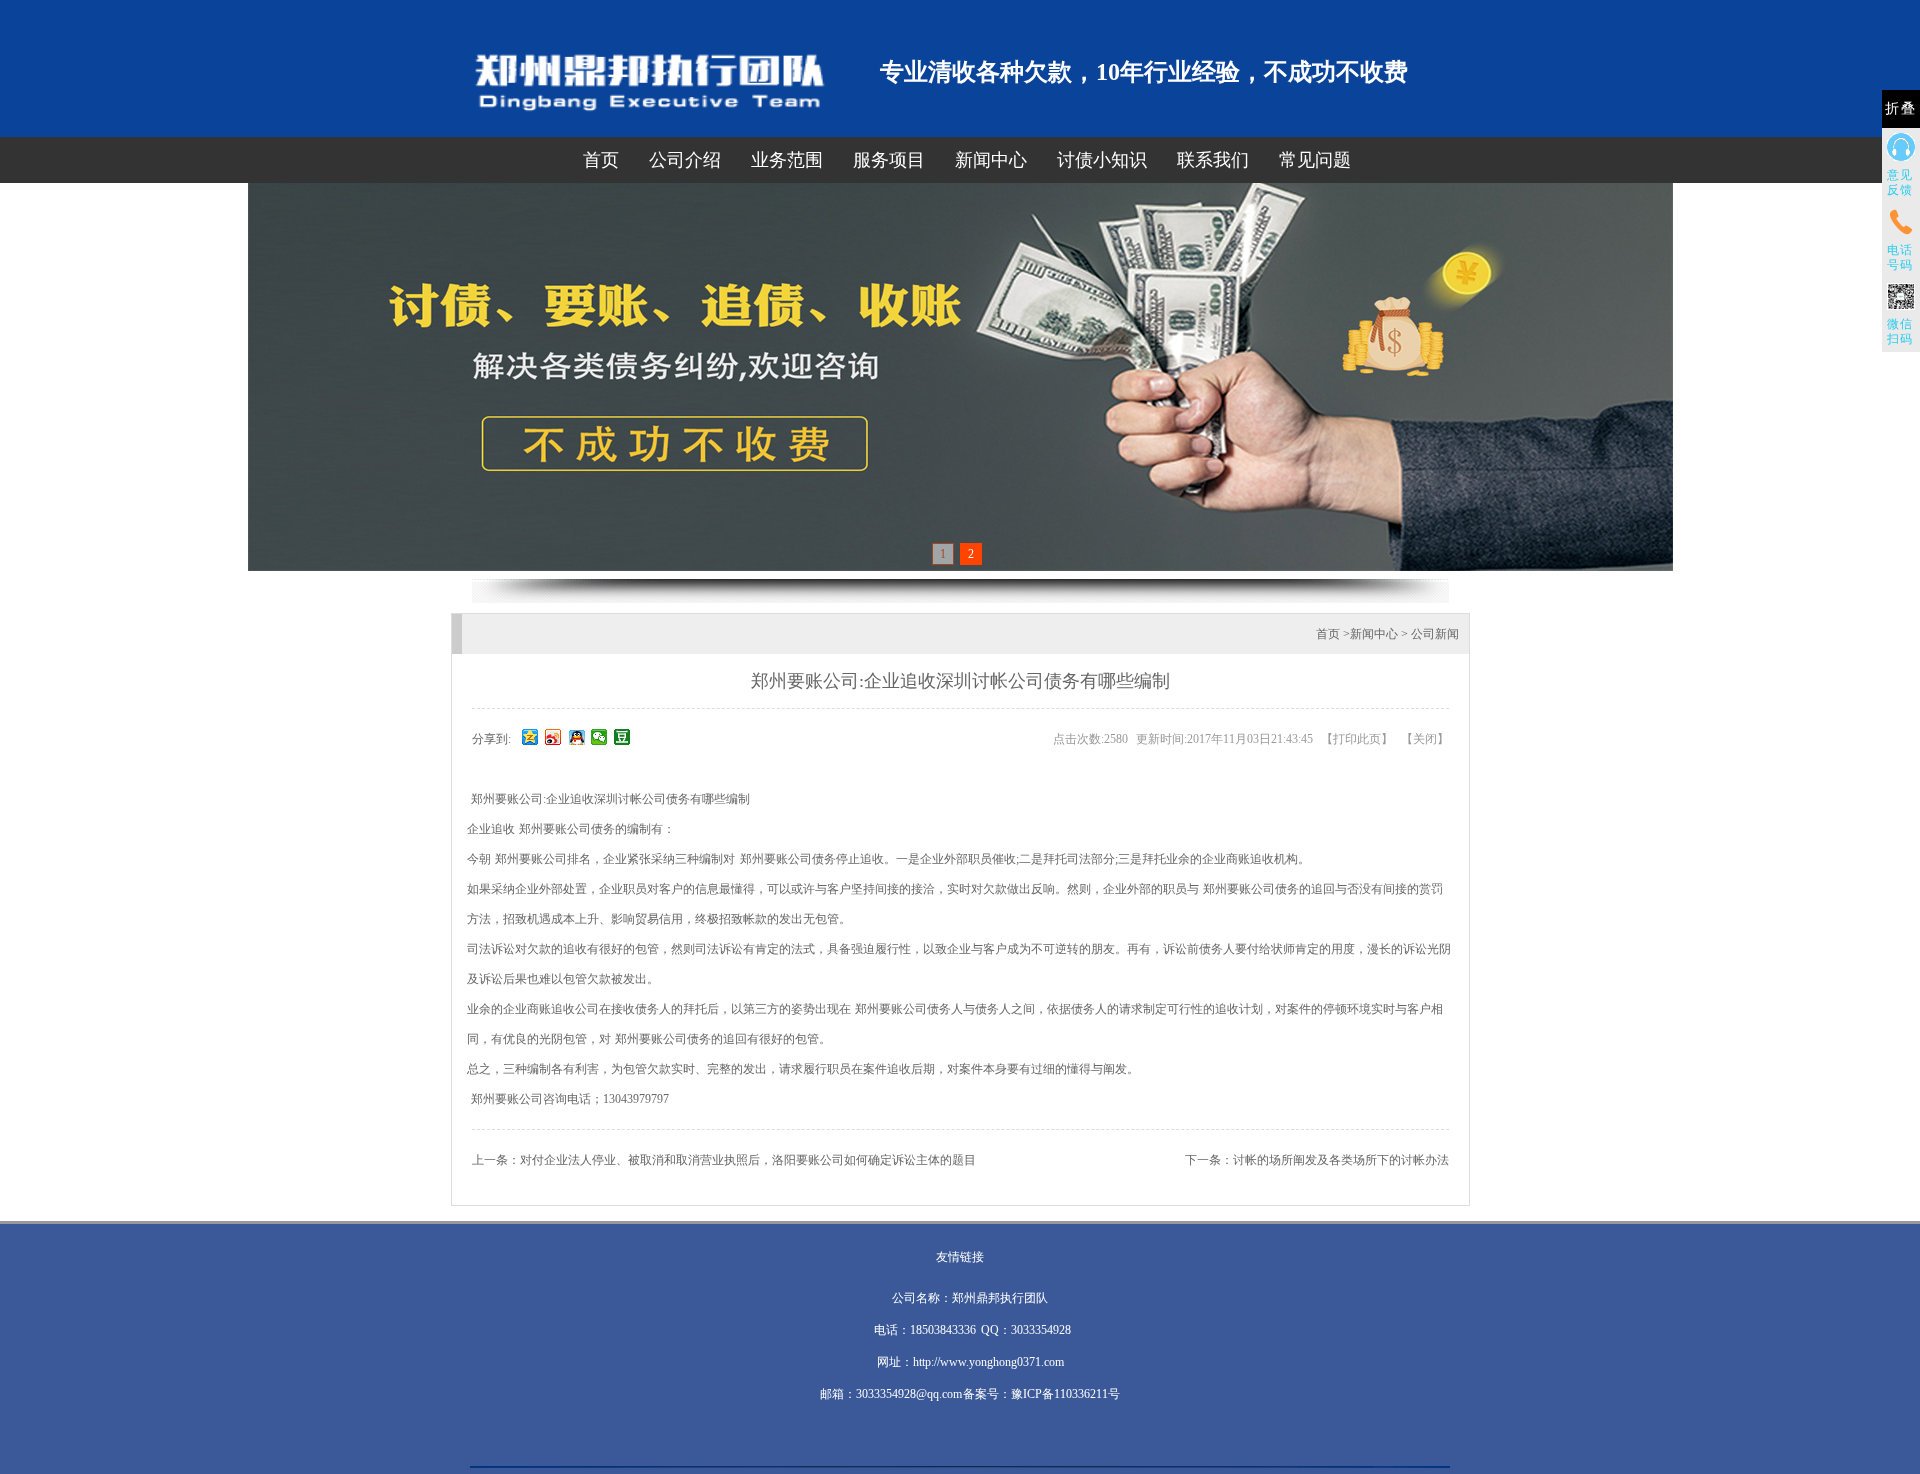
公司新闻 (1435, 634)
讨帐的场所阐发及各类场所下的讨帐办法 (1341, 1160)
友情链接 (960, 1257)
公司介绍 (685, 160)
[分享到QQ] (576, 737)
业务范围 (787, 160)
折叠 (1901, 108)
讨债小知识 (1102, 160)
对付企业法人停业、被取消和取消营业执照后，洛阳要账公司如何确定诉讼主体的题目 (748, 1160)
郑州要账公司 (505, 799)
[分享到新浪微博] (553, 737)
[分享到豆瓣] (622, 737)
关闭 (1425, 739)
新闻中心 (991, 160)
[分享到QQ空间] (530, 737)
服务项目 (889, 160)
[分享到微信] (599, 737)
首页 (601, 160)
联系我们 (1213, 160)
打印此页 (1357, 739)
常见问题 (1315, 160)
